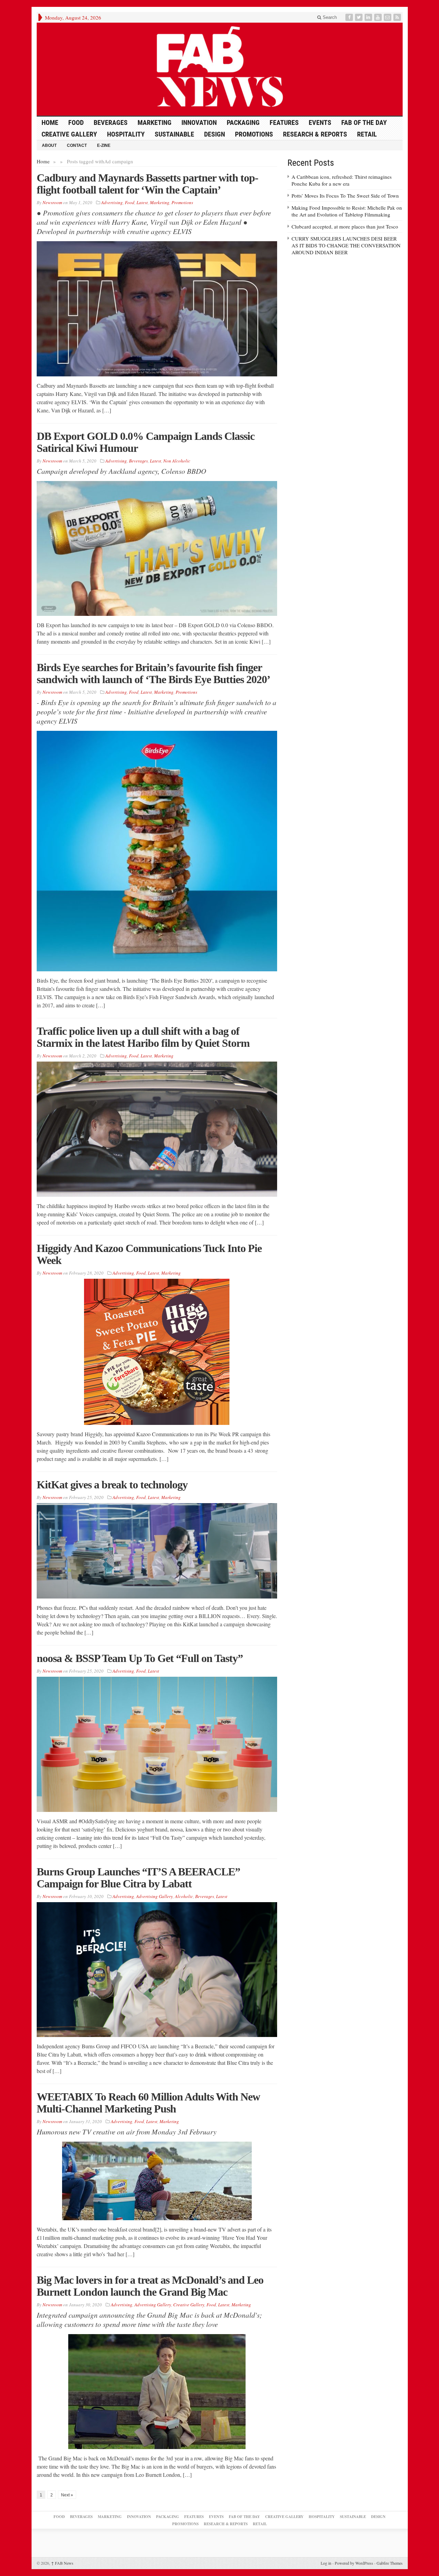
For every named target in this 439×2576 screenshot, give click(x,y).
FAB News (62, 2563)
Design (215, 134)
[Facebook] (350, 17)
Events (320, 122)
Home (43, 161)
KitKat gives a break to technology (112, 1485)
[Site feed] (398, 17)
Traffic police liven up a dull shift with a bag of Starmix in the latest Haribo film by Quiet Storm (143, 1037)
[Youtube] (379, 17)
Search (329, 17)
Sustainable (174, 134)
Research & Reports (315, 134)
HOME (50, 122)
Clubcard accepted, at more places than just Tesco (345, 226)
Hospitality (126, 134)
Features (284, 122)
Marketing (155, 122)
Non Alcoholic (177, 461)
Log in (326, 2563)
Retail (367, 134)
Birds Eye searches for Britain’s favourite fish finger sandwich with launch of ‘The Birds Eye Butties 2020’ (153, 673)
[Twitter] (359, 17)
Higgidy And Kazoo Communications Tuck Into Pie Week (149, 1254)
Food (76, 122)
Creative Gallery (69, 134)
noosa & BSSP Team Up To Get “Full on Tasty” (140, 1658)
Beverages (111, 122)
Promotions (254, 134)
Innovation (199, 122)
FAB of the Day (364, 122)
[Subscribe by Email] (388, 17)
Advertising (112, 202)
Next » (67, 2495)
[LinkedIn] (369, 17)
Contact (77, 145)
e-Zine (104, 145)
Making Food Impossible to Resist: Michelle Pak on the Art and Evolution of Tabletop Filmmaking (347, 211)
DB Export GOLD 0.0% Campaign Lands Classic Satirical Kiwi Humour (146, 442)
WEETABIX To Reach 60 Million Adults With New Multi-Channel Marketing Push (148, 2103)
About (49, 145)
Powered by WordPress (354, 2563)
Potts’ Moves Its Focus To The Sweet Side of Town (345, 196)
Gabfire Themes (390, 2563)
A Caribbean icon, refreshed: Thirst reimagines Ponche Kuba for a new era (342, 180)
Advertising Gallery (155, 1896)
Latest (142, 202)
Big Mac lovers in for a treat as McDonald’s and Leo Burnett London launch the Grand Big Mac (150, 2286)
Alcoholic (184, 1896)
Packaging (243, 122)
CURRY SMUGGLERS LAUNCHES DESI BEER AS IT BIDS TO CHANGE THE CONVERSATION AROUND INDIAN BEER (346, 245)
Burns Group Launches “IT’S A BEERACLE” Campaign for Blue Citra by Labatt (138, 1878)
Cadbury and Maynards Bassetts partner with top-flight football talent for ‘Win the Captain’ (147, 184)
